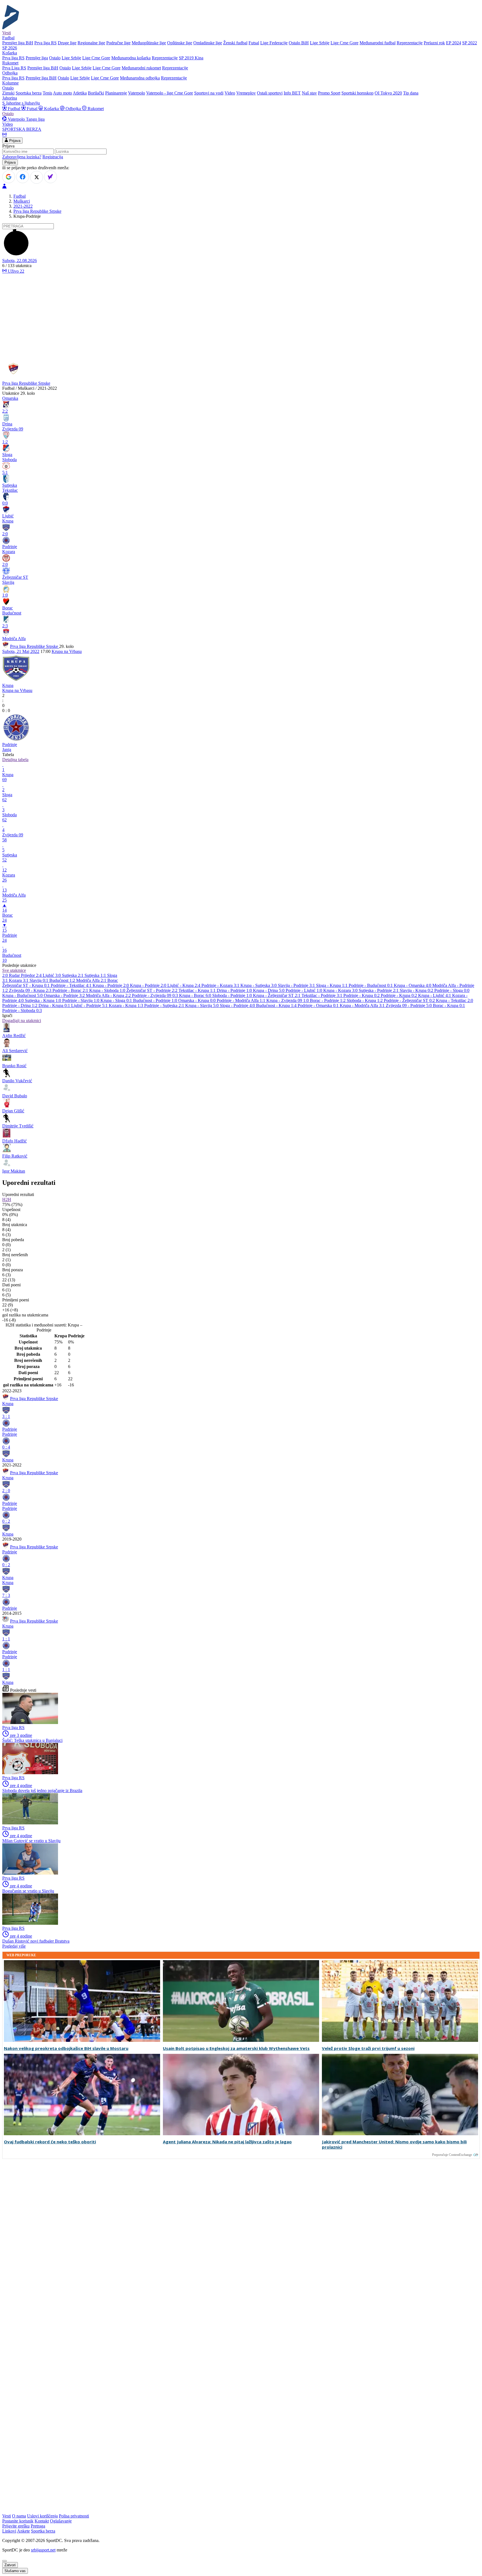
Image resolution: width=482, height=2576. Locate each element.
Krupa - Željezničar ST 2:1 (277, 995)
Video (230, 93)
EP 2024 (454, 43)
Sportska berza (29, 93)
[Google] (9, 177)
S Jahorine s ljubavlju (21, 103)
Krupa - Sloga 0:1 (117, 1000)
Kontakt (42, 2521)
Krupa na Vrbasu (67, 651)
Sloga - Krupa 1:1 (332, 985)
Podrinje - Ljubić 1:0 (304, 990)
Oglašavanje (61, 2521)
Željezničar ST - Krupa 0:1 (26, 985)
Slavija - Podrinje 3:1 (297, 985)
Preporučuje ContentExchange (452, 2155)
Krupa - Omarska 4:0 (413, 985)
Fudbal (14, 109)
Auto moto (62, 93)
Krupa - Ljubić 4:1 (435, 995)
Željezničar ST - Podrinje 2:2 (152, 990)
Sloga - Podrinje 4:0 (238, 1005)
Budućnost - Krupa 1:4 (277, 1005)
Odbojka (73, 109)
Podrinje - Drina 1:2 (20, 1005)
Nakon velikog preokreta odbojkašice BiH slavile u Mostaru (66, 2048)
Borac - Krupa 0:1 (449, 1005)
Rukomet (95, 109)
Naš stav (309, 93)
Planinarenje (116, 93)
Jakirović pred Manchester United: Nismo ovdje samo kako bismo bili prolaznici (394, 2144)
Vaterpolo (137, 93)
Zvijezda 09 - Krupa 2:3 (31, 990)
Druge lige (67, 43)
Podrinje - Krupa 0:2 (362, 995)
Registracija (53, 157)
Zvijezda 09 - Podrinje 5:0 (409, 1005)
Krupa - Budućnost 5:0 (23, 995)
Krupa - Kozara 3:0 (341, 990)
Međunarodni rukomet (141, 68)
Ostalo (55, 58)
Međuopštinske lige (149, 43)
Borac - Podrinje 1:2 (328, 1000)
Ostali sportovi (270, 93)
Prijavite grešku (16, 2526)
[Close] (4, 2561)
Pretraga (38, 2526)
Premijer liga (37, 58)
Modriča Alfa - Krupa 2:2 (109, 995)
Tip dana (411, 93)
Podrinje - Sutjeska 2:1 (165, 1005)
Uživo (15, 271)
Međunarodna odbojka (140, 78)
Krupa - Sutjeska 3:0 (259, 985)
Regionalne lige (91, 43)
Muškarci (22, 201)
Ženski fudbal (235, 43)
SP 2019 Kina (191, 58)
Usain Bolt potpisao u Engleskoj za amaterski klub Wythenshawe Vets (236, 2048)
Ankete (23, 2531)
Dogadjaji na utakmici (22, 1021)
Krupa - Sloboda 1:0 (108, 990)
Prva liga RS (45, 43)
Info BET (292, 93)
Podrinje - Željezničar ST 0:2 (410, 1000)
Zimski (8, 93)
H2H (7, 1199)
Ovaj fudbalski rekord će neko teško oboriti (50, 2142)
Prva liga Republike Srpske (37, 211)
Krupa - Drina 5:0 (269, 990)
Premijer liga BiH (18, 43)
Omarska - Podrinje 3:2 (65, 995)
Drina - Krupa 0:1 (55, 1005)
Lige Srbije (320, 43)
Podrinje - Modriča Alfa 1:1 (242, 1000)
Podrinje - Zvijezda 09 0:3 (156, 995)
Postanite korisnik (18, 2521)
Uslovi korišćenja (42, 2516)
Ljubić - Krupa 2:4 (184, 985)
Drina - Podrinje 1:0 (235, 990)
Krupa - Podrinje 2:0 (111, 985)
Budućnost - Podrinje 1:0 (156, 1000)
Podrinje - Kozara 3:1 (221, 985)
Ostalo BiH (299, 43)
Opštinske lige (180, 43)
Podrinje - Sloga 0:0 (452, 990)
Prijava (14, 141)
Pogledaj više (14, 1946)
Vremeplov (246, 93)
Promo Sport (329, 93)
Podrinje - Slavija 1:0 (81, 1000)
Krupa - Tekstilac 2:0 (455, 1000)
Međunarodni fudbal (378, 43)
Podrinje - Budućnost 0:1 (371, 985)
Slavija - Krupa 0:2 (417, 990)
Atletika (80, 93)
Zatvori (10, 2565)
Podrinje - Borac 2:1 (71, 990)
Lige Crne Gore (344, 43)
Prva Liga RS (14, 68)
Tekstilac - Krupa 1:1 (198, 990)
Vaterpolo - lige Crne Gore (170, 93)
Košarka (51, 109)
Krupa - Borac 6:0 (196, 995)
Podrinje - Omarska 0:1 (319, 1005)
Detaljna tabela (15, 760)
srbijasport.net (43, 2550)
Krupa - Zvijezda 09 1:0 (288, 1000)
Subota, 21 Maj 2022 (21, 651)
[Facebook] (23, 177)
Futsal (254, 43)
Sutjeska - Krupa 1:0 (44, 1000)
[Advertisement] (241, 316)
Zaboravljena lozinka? (22, 157)
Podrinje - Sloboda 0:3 (22, 1010)
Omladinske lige (208, 43)
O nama (19, 2516)
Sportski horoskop (357, 93)
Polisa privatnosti (74, 2516)
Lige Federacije (274, 43)
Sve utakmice (14, 970)
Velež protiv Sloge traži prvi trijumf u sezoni (368, 2048)
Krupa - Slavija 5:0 (203, 1005)
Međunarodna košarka (131, 58)
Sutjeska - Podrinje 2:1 (379, 990)
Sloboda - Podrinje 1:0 (233, 995)
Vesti (7, 33)
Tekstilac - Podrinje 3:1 (322, 995)
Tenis (47, 93)
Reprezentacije (410, 43)
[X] (37, 177)
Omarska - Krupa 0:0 (197, 1000)
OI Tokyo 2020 (388, 93)
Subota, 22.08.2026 (20, 261)
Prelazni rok (434, 43)
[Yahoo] (50, 177)
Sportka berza (43, 2531)
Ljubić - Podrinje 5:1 (90, 1005)
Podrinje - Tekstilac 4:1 (72, 985)
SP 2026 (10, 48)
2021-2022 (23, 206)
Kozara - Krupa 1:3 (126, 1005)
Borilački (96, 93)
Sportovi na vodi (209, 93)
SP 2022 (470, 43)
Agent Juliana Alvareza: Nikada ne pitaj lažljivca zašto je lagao (227, 2142)
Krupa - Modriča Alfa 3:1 (363, 1005)
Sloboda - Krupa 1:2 (365, 1000)
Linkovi (9, 2531)
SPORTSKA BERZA (22, 129)
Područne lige (118, 43)
